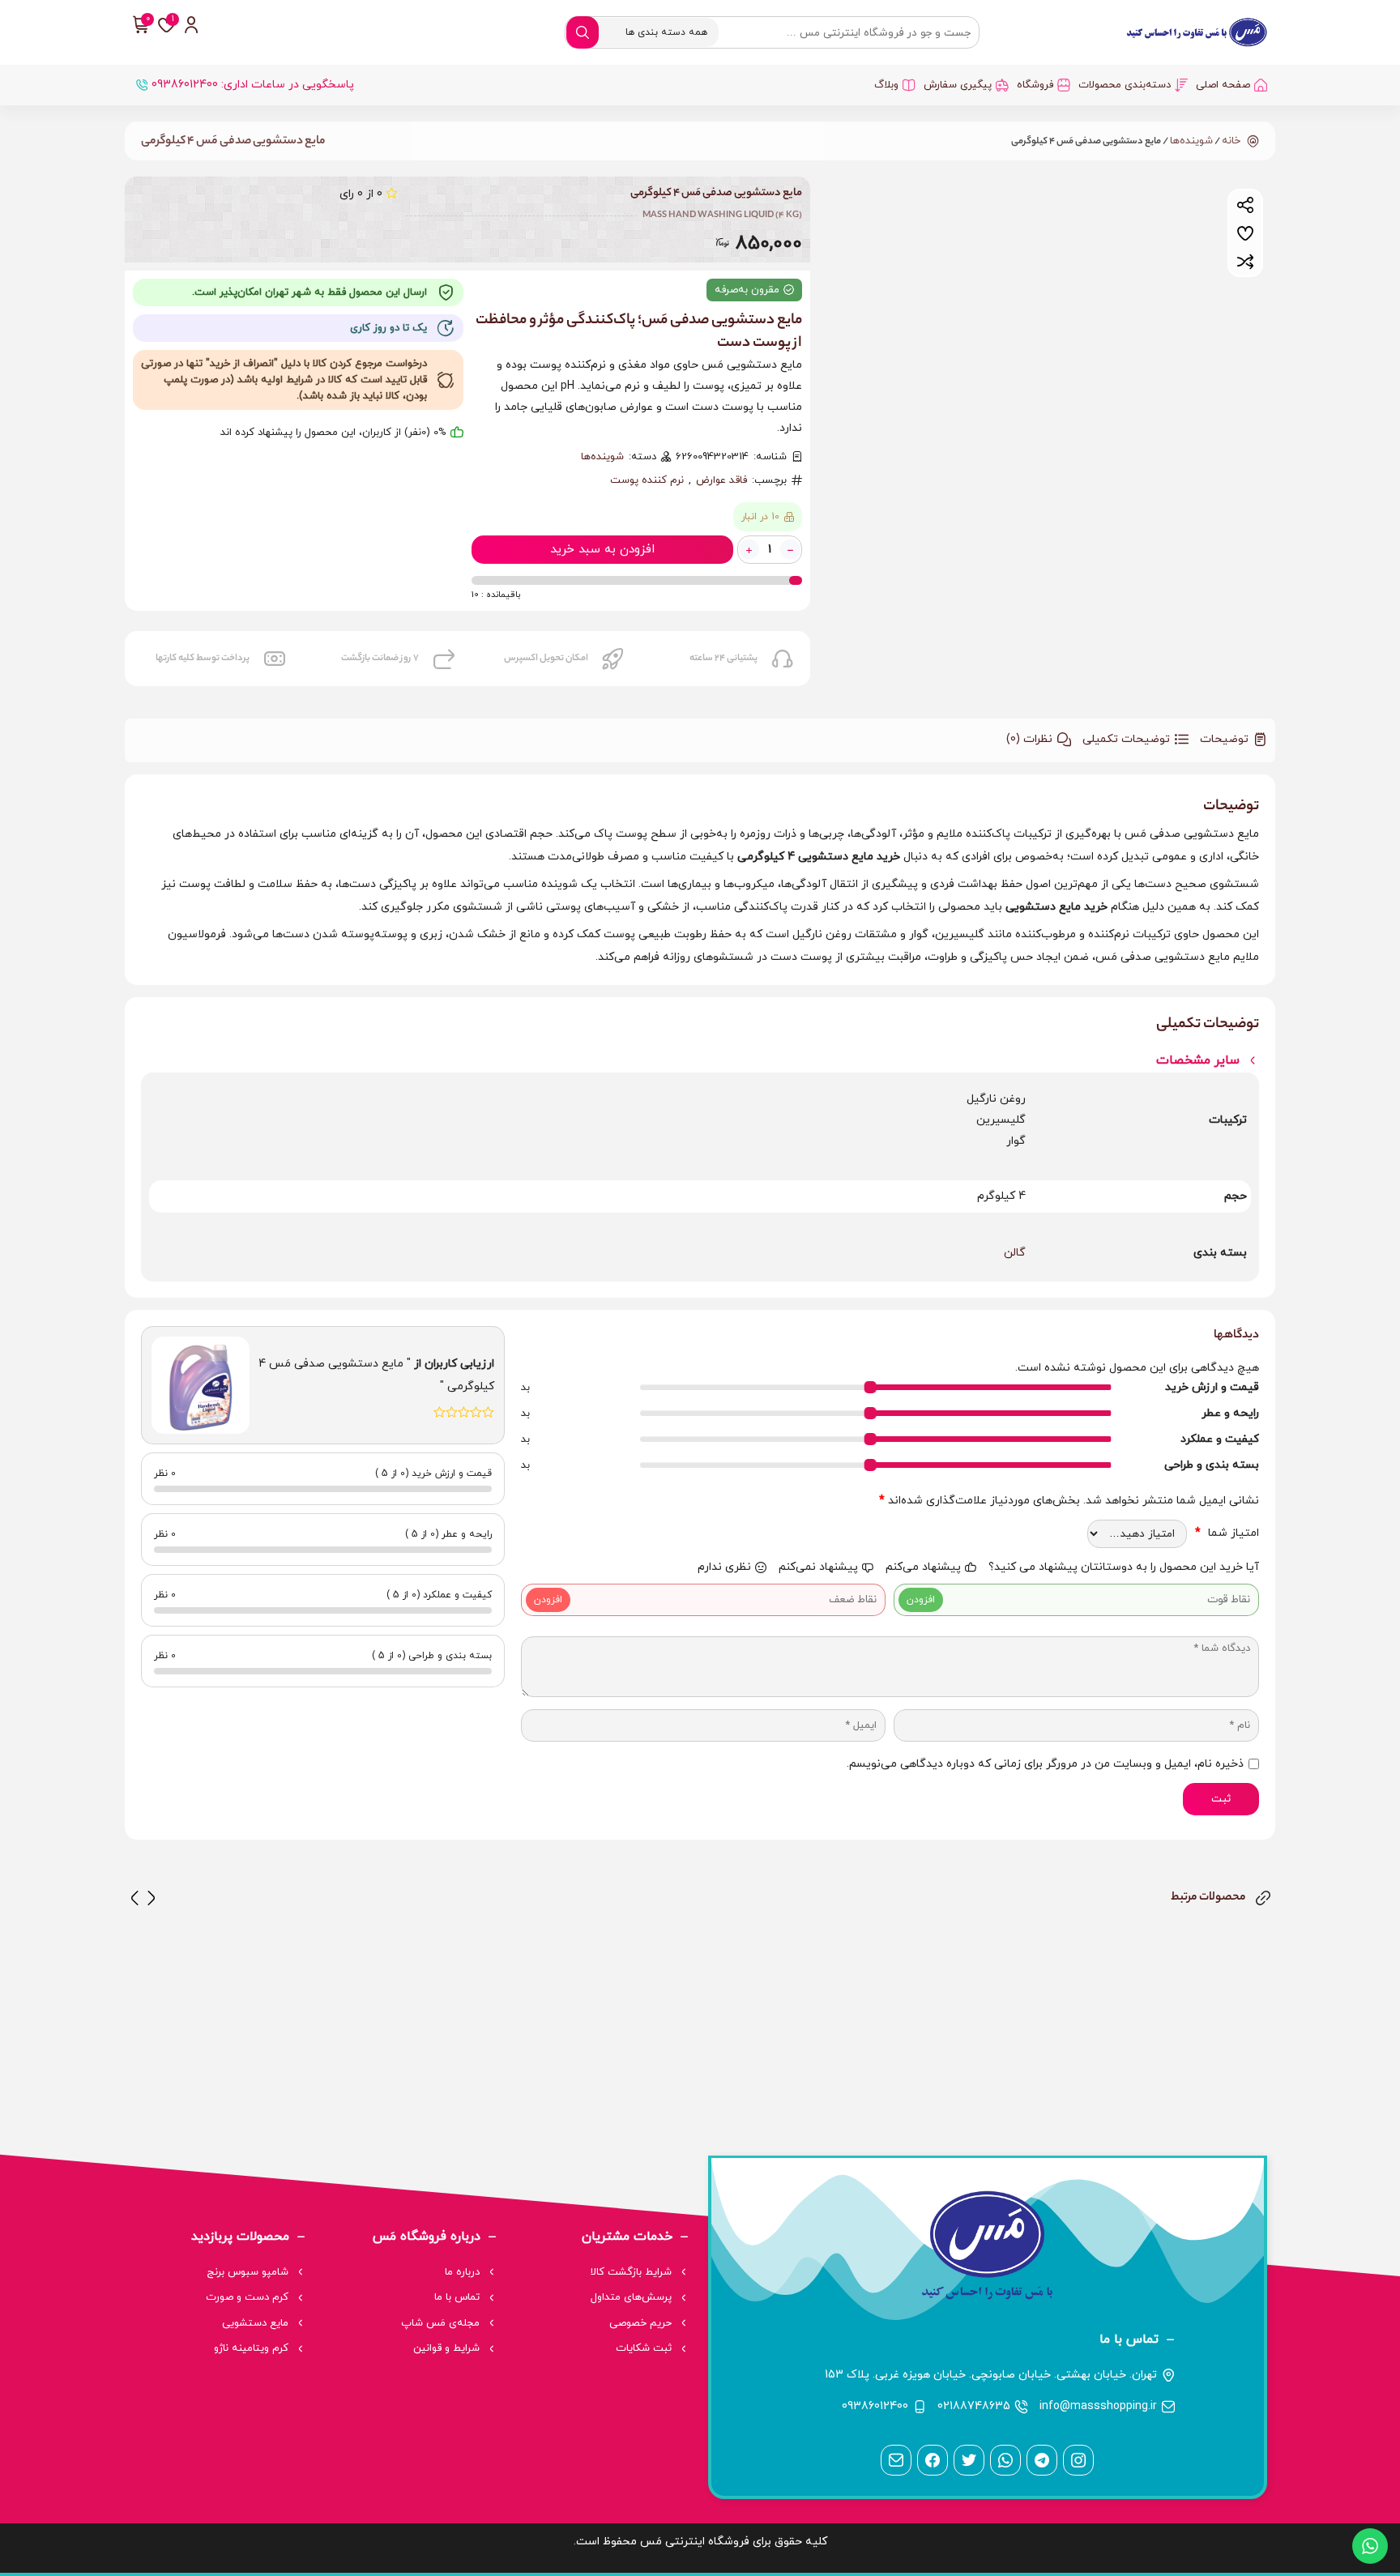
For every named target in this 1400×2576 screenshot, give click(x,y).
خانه (1231, 141)
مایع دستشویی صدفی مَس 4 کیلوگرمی (233, 142)
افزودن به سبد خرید (602, 550)
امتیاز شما (1227, 1533)
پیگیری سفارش (958, 85)
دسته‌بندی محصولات (1125, 85)
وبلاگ (886, 85)
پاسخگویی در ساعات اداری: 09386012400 (253, 85)
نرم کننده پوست (647, 480)
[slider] (871, 1387)
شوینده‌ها (1191, 141)
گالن (1015, 1253)
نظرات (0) (1029, 739)
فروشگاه (1035, 85)
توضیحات (1224, 739)
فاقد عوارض (721, 480)
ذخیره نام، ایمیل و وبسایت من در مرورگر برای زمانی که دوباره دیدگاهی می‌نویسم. (1045, 1764)
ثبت (1221, 1799)
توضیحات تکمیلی (1126, 739)
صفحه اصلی (1223, 85)
